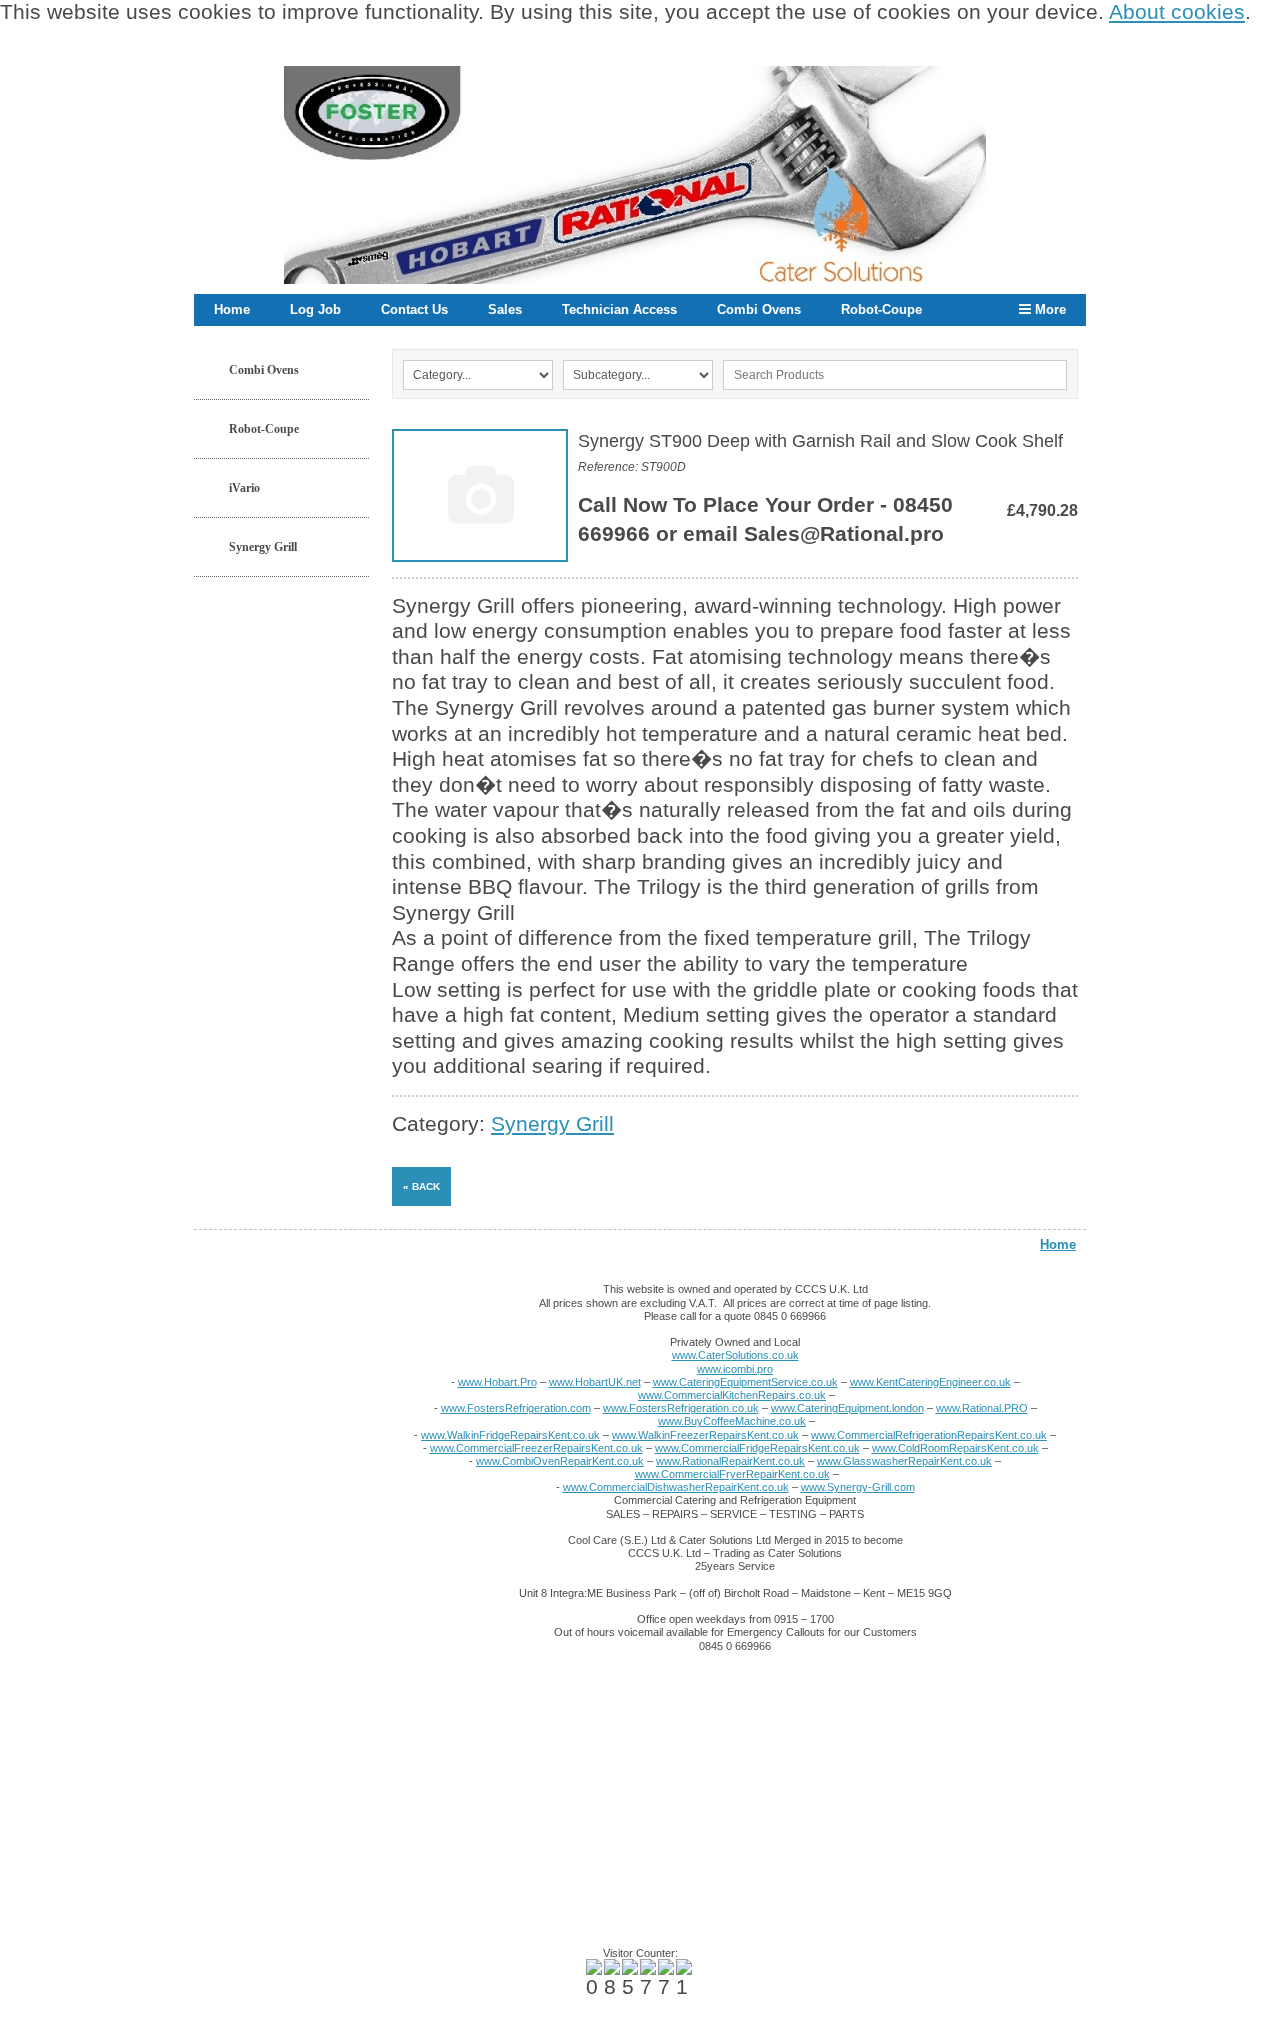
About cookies (1177, 12)
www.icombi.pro (735, 1369)
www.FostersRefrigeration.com (516, 1408)
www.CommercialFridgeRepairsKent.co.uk (757, 1448)
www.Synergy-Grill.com (858, 1487)
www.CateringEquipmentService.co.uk (745, 1382)
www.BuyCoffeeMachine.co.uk (732, 1421)
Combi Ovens (759, 309)
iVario (244, 488)
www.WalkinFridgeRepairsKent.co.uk (510, 1435)
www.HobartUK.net (595, 1382)
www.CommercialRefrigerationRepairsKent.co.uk (929, 1435)
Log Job (315, 309)
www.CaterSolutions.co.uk (735, 1355)
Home (232, 309)
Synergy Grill (263, 547)
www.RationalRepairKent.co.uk (730, 1461)
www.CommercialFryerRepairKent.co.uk (732, 1474)
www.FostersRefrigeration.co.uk (681, 1408)
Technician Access (619, 309)
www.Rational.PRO (982, 1408)
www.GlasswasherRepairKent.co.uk (904, 1461)
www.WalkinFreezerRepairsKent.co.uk (705, 1435)
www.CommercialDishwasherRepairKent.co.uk (676, 1487)
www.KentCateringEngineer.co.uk (930, 1382)
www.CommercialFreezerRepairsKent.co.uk (536, 1448)
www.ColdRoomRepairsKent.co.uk (955, 1448)
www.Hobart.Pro (497, 1382)
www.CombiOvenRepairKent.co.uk (560, 1461)
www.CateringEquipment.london (847, 1408)
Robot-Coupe (881, 309)
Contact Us (414, 309)
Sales (505, 309)
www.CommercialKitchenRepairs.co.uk (732, 1395)
